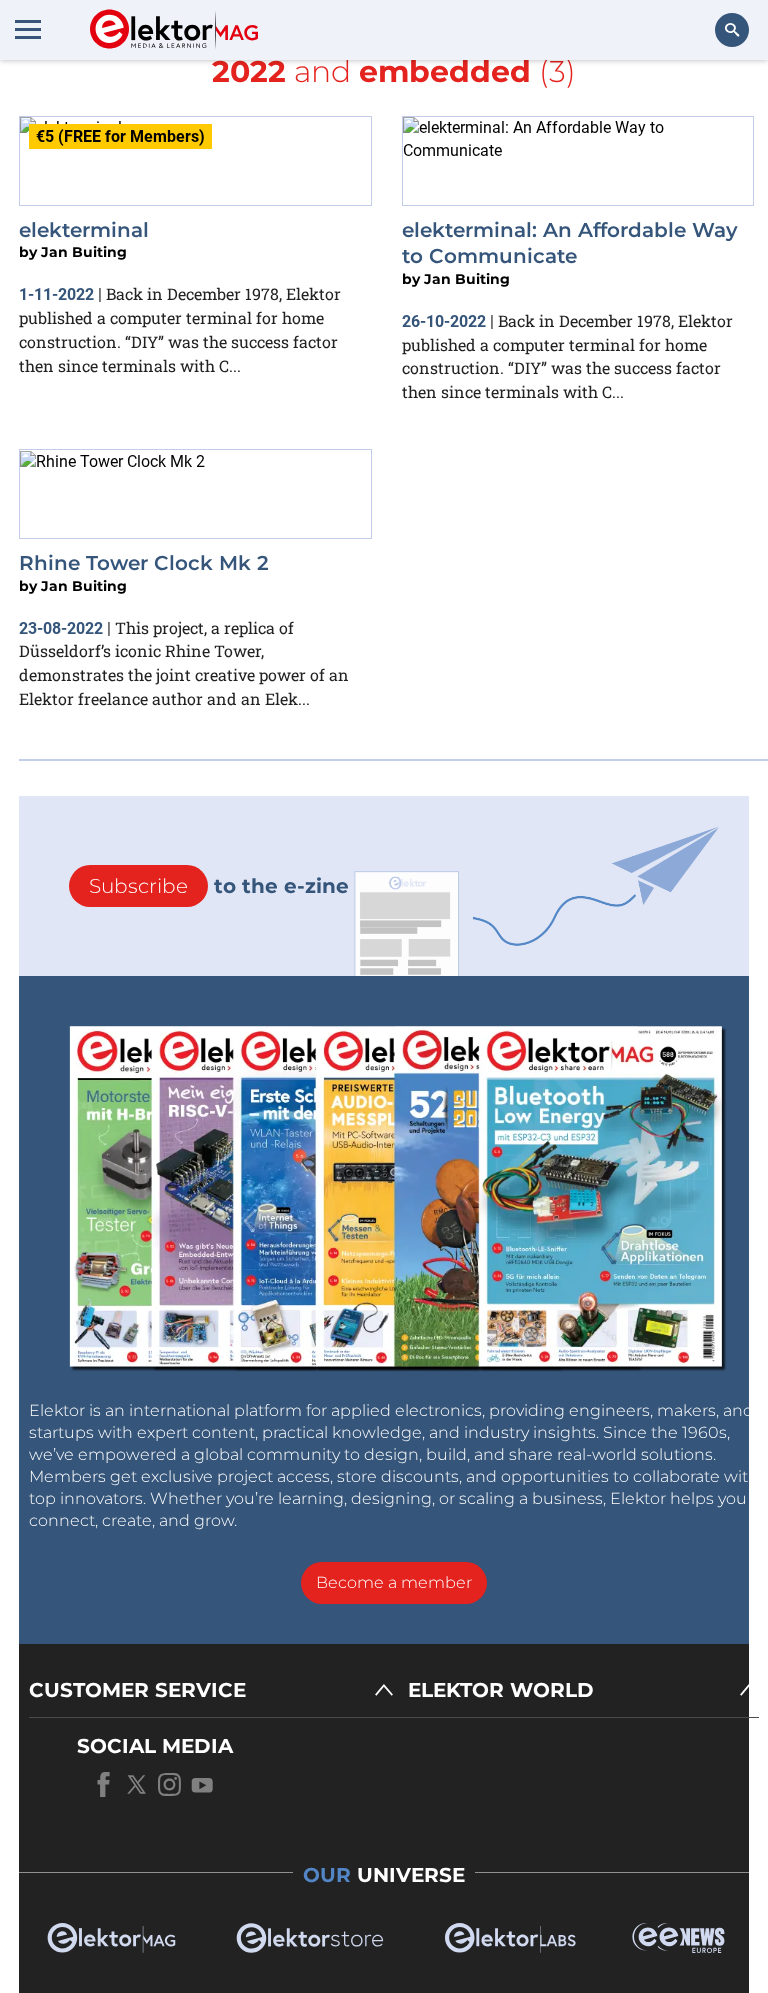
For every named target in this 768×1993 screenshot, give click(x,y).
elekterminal (84, 230)
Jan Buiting (84, 252)
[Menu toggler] (28, 29)
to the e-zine (219, 886)
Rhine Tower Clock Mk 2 (144, 563)
